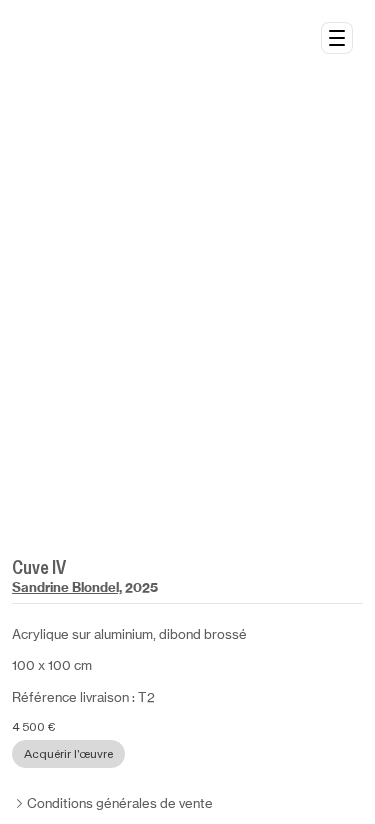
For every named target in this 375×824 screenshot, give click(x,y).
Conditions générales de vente (120, 803)
